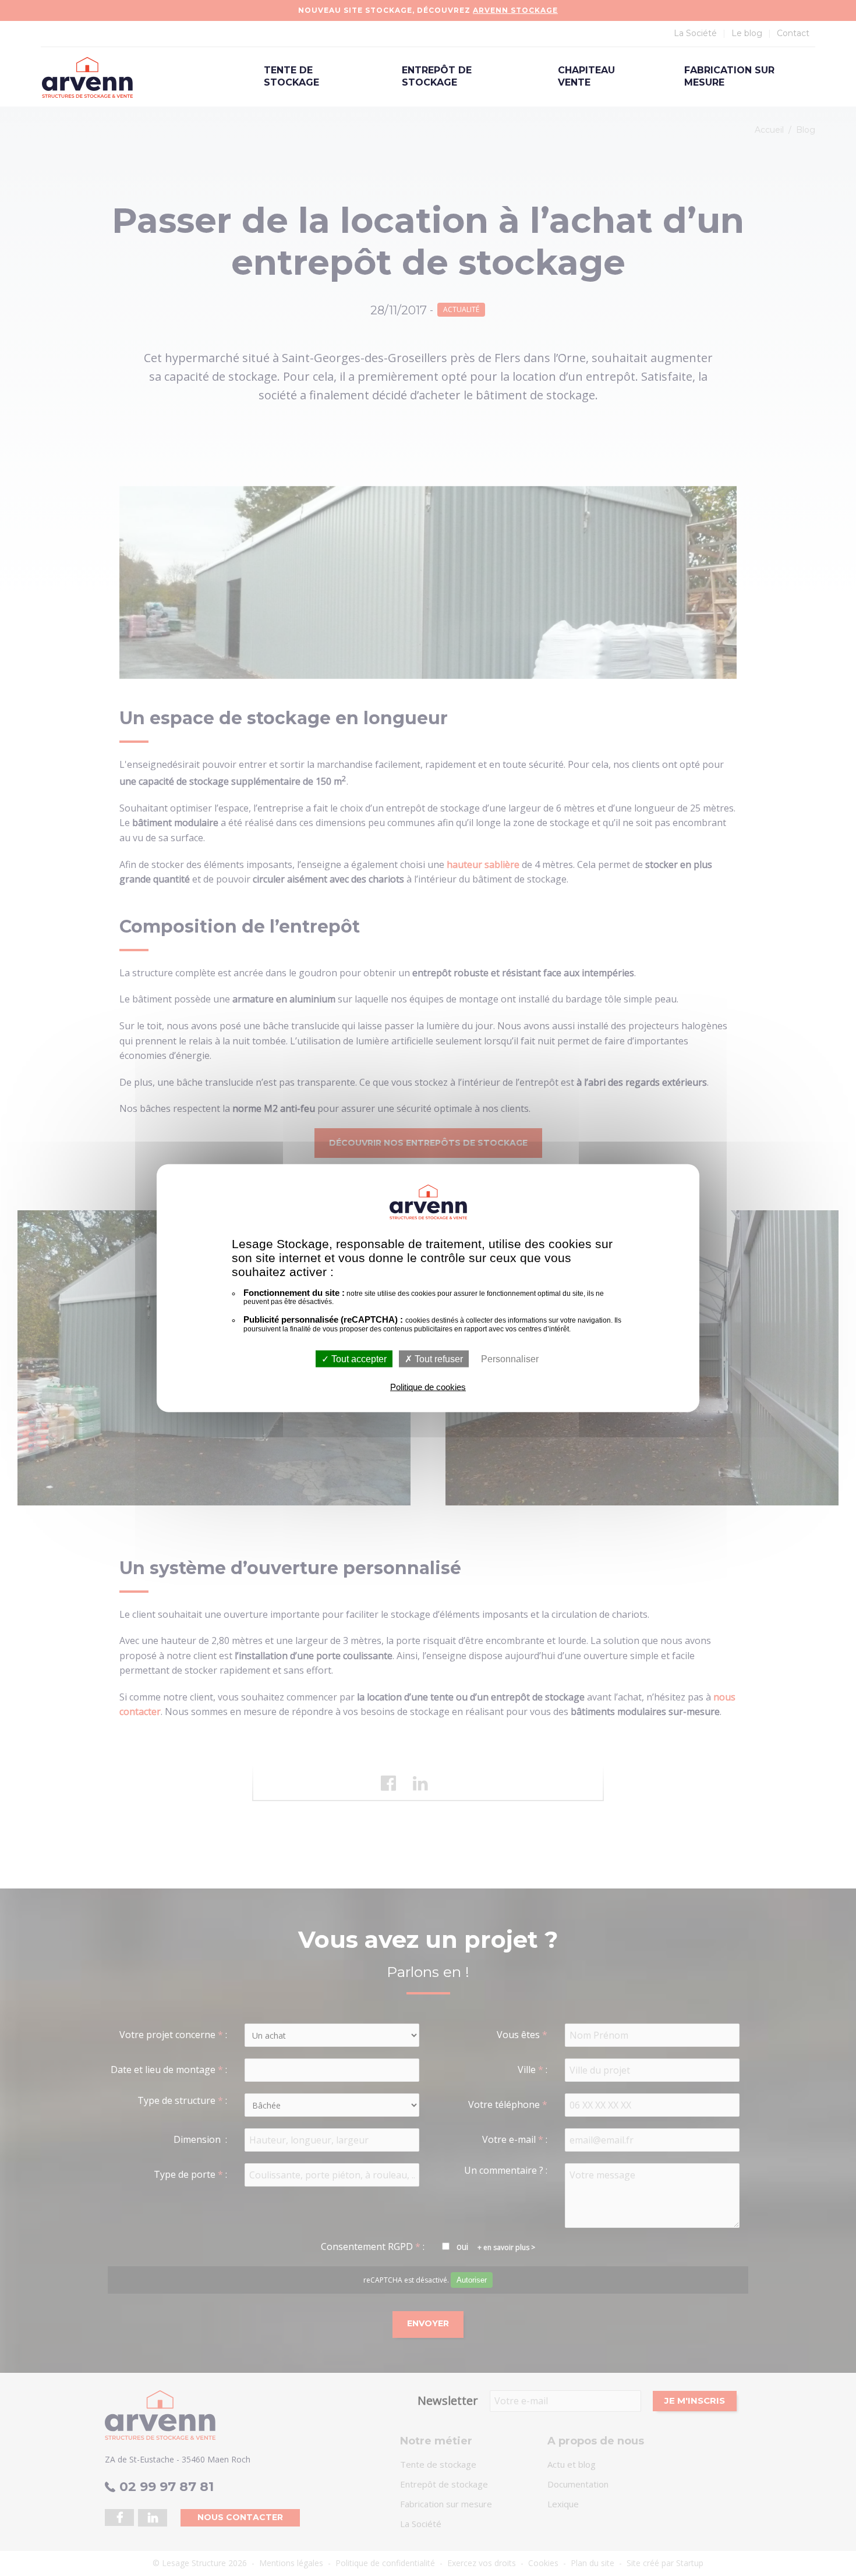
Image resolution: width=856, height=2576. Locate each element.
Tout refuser (438, 1359)
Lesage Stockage (87, 77)
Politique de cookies (428, 1387)
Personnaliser (510, 1359)
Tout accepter (358, 1359)
